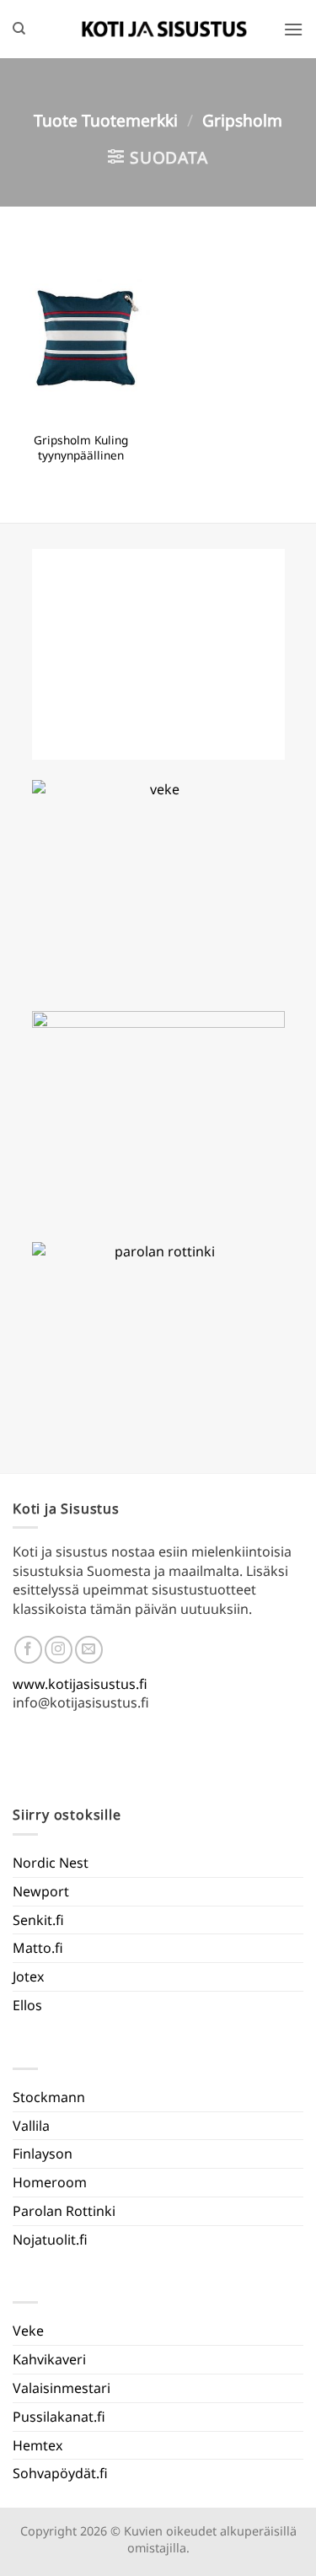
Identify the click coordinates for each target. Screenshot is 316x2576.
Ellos (27, 2005)
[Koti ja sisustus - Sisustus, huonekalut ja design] (164, 29)
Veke (28, 2331)
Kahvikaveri (49, 2359)
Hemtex (37, 2445)
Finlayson (43, 2154)
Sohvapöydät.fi (60, 2473)
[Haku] (19, 29)
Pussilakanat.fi (59, 2417)
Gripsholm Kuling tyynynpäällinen (81, 447)
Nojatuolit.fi (50, 2240)
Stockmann (49, 2097)
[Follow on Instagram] (59, 1650)
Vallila (31, 2126)
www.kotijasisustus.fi (80, 1684)
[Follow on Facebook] (28, 1650)
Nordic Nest (51, 1863)
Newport (41, 1891)
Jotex (28, 1976)
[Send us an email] (89, 1650)
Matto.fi (38, 1948)
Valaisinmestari (62, 2388)
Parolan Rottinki (64, 2211)
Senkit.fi (38, 1920)
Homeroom (50, 2182)
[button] (293, 29)
